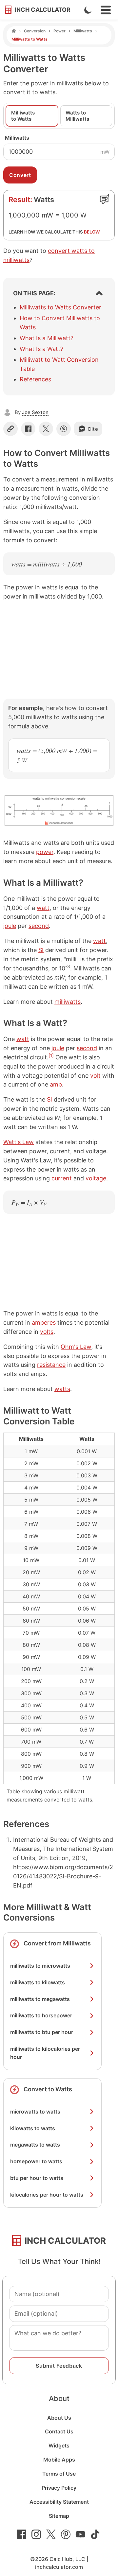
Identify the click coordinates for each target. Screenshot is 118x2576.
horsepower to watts (36, 2161)
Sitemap (59, 2516)
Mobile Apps (59, 2460)
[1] (51, 1055)
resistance (51, 1365)
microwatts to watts (35, 2112)
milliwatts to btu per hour (42, 2032)
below (92, 232)
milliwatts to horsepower (41, 2015)
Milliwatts (83, 31)
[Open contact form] (105, 199)
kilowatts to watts (33, 2128)
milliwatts (68, 1002)
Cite (93, 429)
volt (95, 1076)
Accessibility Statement (59, 2502)
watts (62, 1389)
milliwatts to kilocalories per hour (45, 2053)
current (62, 1178)
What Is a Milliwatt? (47, 338)
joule (10, 926)
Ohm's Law (76, 1347)
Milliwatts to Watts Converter (60, 307)
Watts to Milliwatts (77, 116)
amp (56, 1084)
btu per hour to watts (37, 2178)
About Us (59, 2418)
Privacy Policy (59, 2488)
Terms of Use (59, 2474)
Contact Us (59, 2431)
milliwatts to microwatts (40, 1966)
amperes (44, 1323)
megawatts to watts (35, 2145)
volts (47, 1332)
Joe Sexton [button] (35, 412)
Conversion (35, 31)
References (35, 379)
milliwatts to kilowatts (38, 1982)
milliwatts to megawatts (40, 1999)
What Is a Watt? (41, 349)
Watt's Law (19, 1142)
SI (41, 950)
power (45, 852)
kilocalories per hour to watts (47, 2195)
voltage (96, 1178)
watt (43, 908)
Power (59, 31)
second (39, 926)
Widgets (59, 2445)
